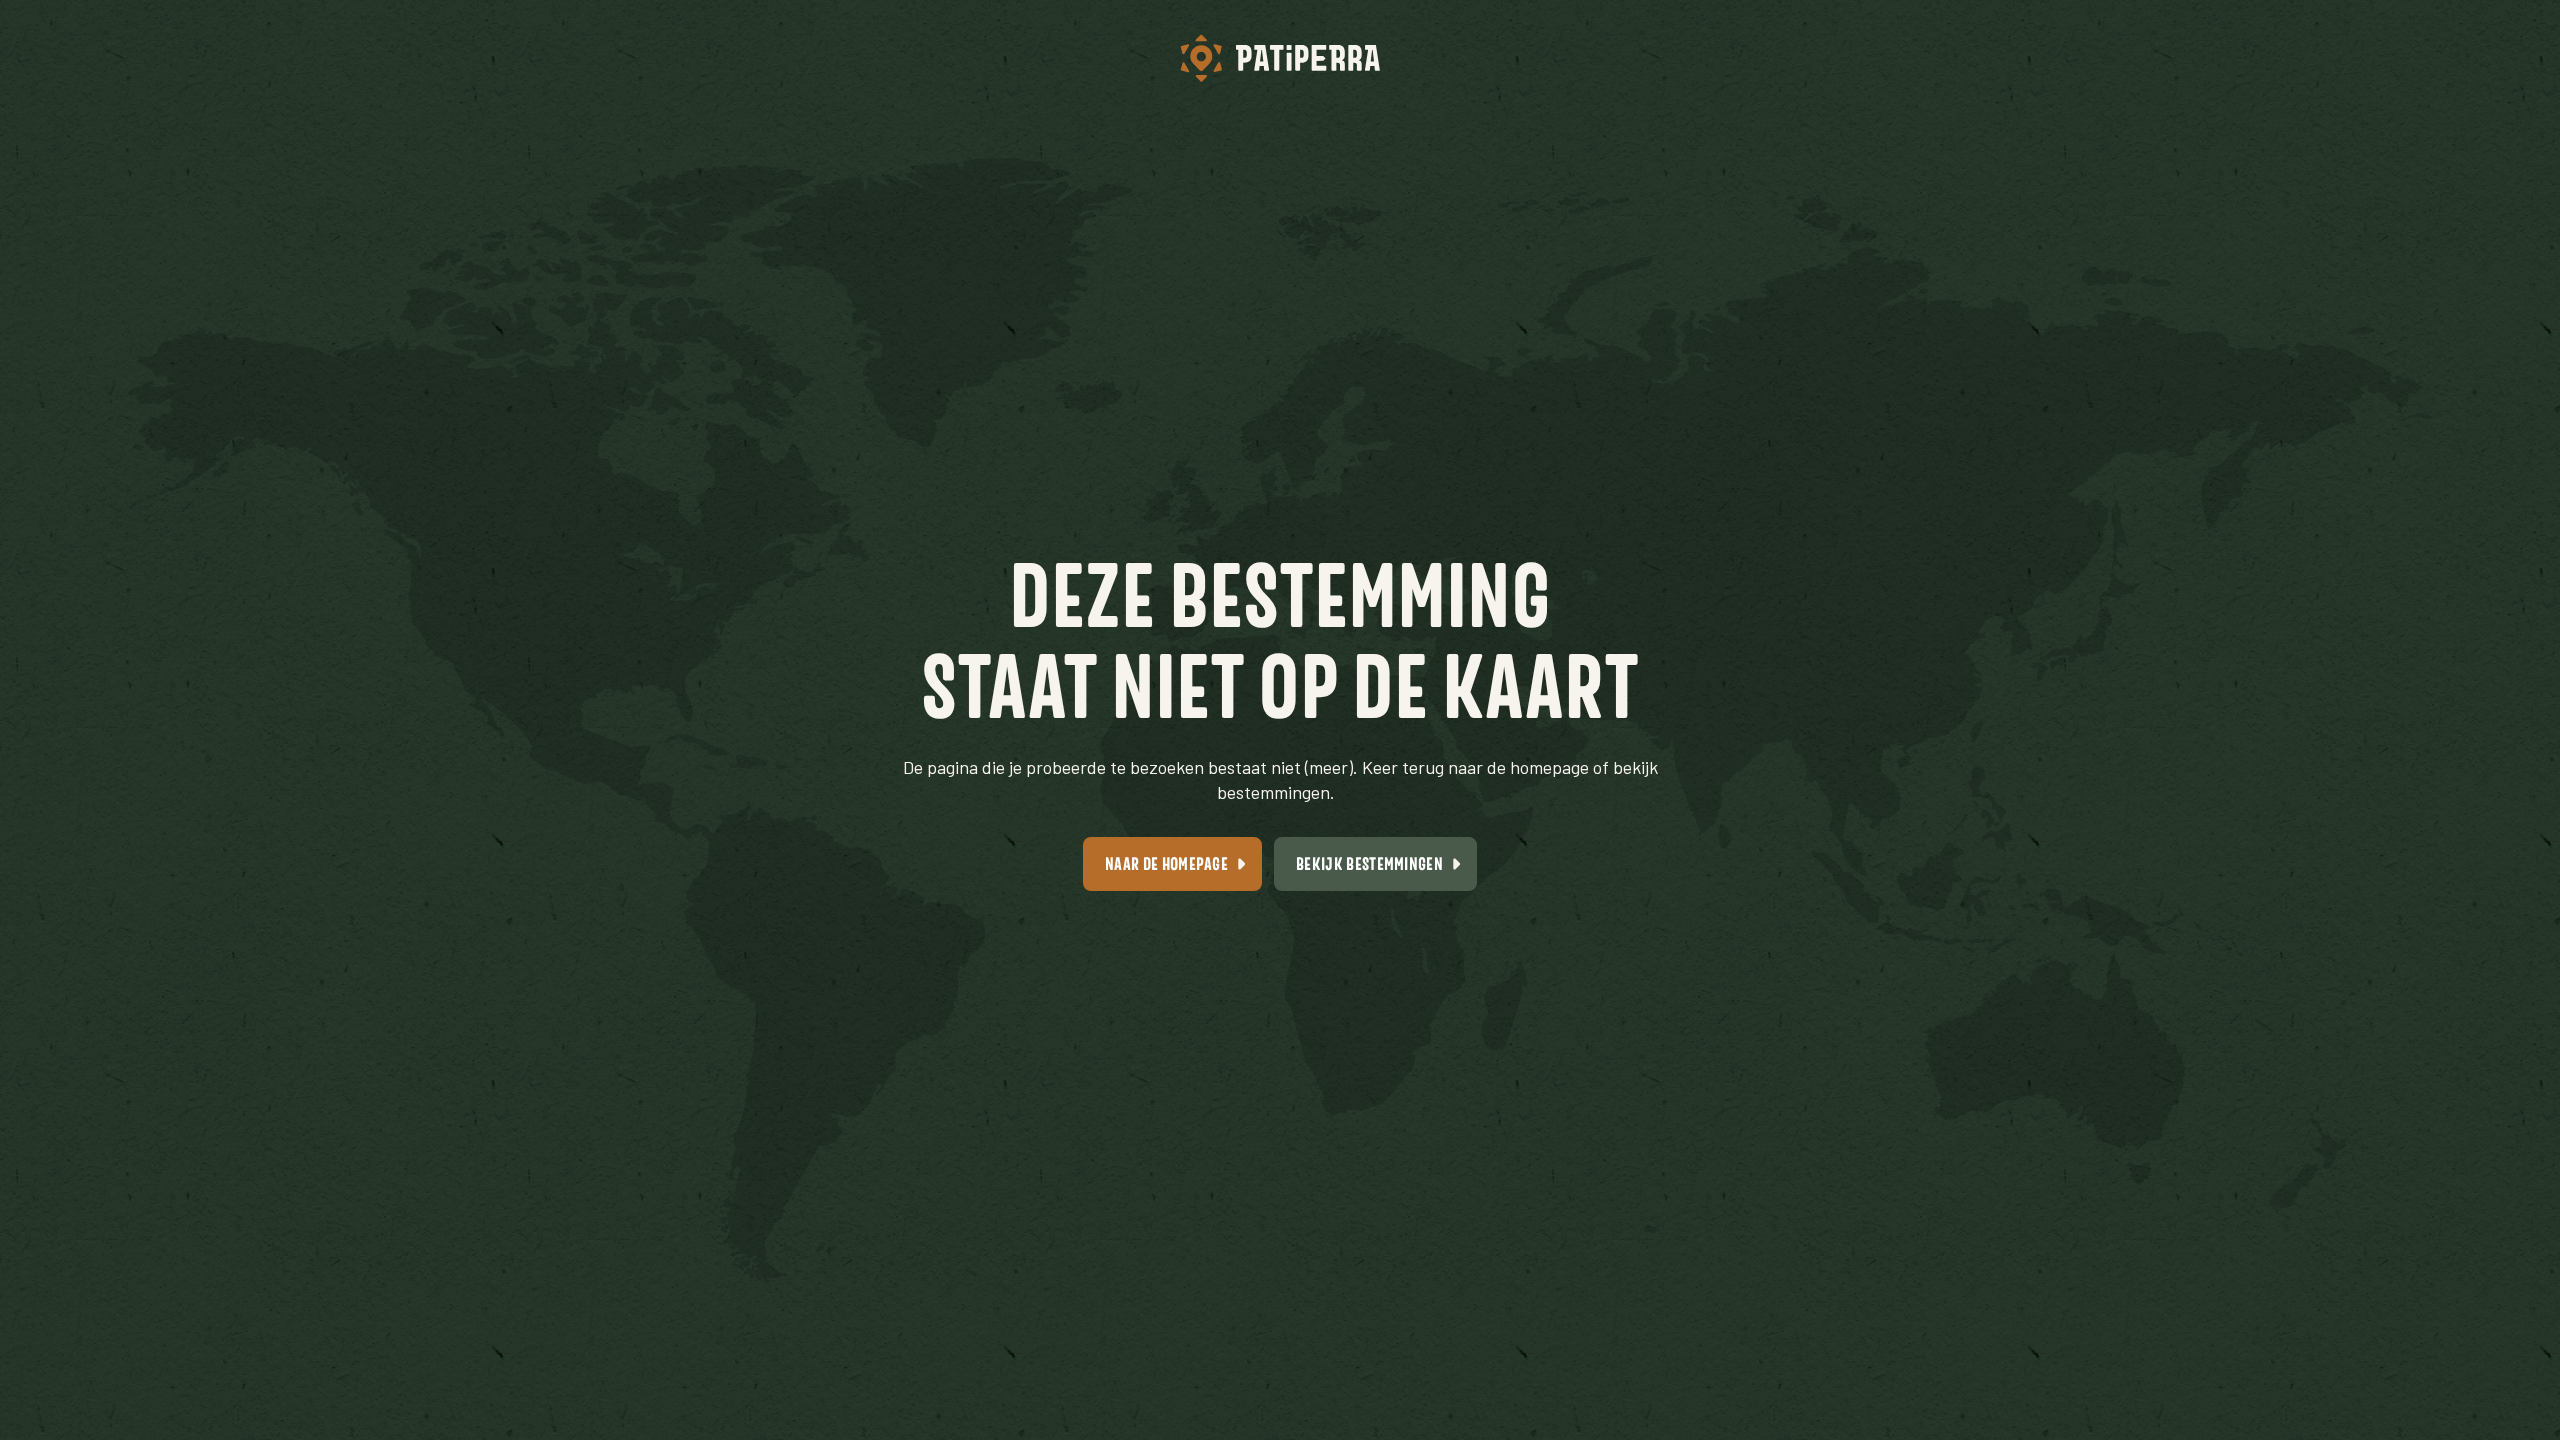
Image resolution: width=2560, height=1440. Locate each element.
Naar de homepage (1166, 863)
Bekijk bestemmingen (1369, 863)
